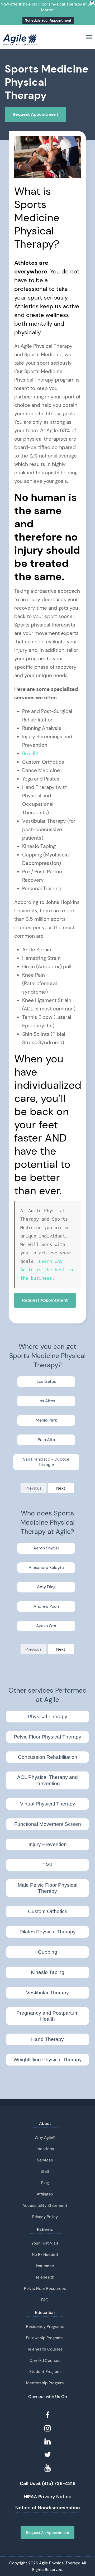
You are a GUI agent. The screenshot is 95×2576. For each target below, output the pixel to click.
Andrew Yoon (46, 1606)
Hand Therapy (47, 2039)
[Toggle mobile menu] (89, 37)
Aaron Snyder (46, 1548)
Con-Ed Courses (45, 2361)
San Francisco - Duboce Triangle (46, 1462)
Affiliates (45, 2194)
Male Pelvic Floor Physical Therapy (47, 1888)
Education (45, 2312)
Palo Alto (46, 1440)
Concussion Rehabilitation (48, 1757)
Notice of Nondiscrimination (48, 2508)
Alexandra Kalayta (46, 1568)
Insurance (45, 2266)
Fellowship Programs (45, 2338)
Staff (45, 2171)
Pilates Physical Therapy (48, 1932)
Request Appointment (35, 114)
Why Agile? (45, 2137)
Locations (45, 2149)
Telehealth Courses (45, 2349)
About (45, 2123)
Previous (34, 1488)
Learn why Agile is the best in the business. (48, 1270)
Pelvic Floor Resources (45, 2289)
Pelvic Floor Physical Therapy (47, 1737)
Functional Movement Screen (48, 1824)
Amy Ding (46, 1587)
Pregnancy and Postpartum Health (47, 2016)
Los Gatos (46, 1381)
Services (45, 2160)
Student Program (45, 2372)
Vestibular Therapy (47, 1993)
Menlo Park (46, 1420)
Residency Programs (45, 2327)
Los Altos (46, 1401)
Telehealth (45, 2277)
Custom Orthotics (48, 1911)
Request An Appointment (48, 2532)
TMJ (47, 1865)
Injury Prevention (48, 1844)
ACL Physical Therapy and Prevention (47, 1780)
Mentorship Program (45, 2383)
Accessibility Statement (45, 2206)
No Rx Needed (45, 2255)
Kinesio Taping (48, 1972)
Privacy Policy (45, 2217)
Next (61, 1488)
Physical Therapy (47, 1716)
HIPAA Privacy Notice (48, 2497)
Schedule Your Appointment (48, 20)
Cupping (48, 1952)
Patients (45, 2229)
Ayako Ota (46, 1626)
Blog (45, 2183)
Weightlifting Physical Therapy (48, 2060)
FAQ (45, 2300)
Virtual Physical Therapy (48, 1804)
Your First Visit (45, 2243)
